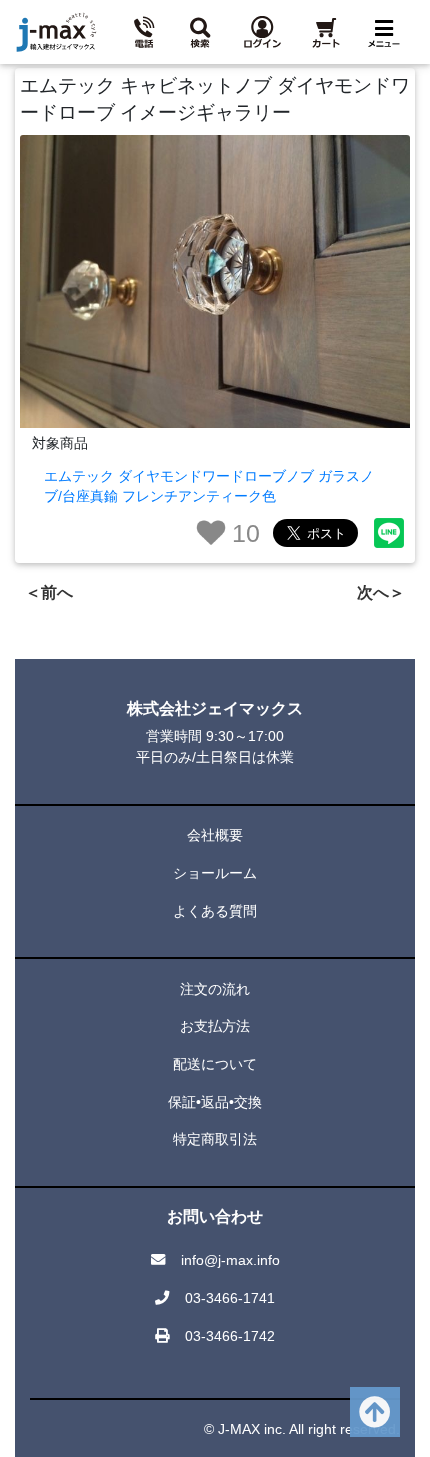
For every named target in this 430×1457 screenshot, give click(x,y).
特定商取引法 (215, 1139)
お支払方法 (215, 1026)
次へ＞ (381, 592)
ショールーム (215, 873)
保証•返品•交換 (215, 1102)
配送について (215, 1064)
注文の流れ (215, 989)
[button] (204, 32)
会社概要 (215, 835)
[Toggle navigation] (388, 32)
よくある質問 (215, 911)
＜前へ (49, 592)
